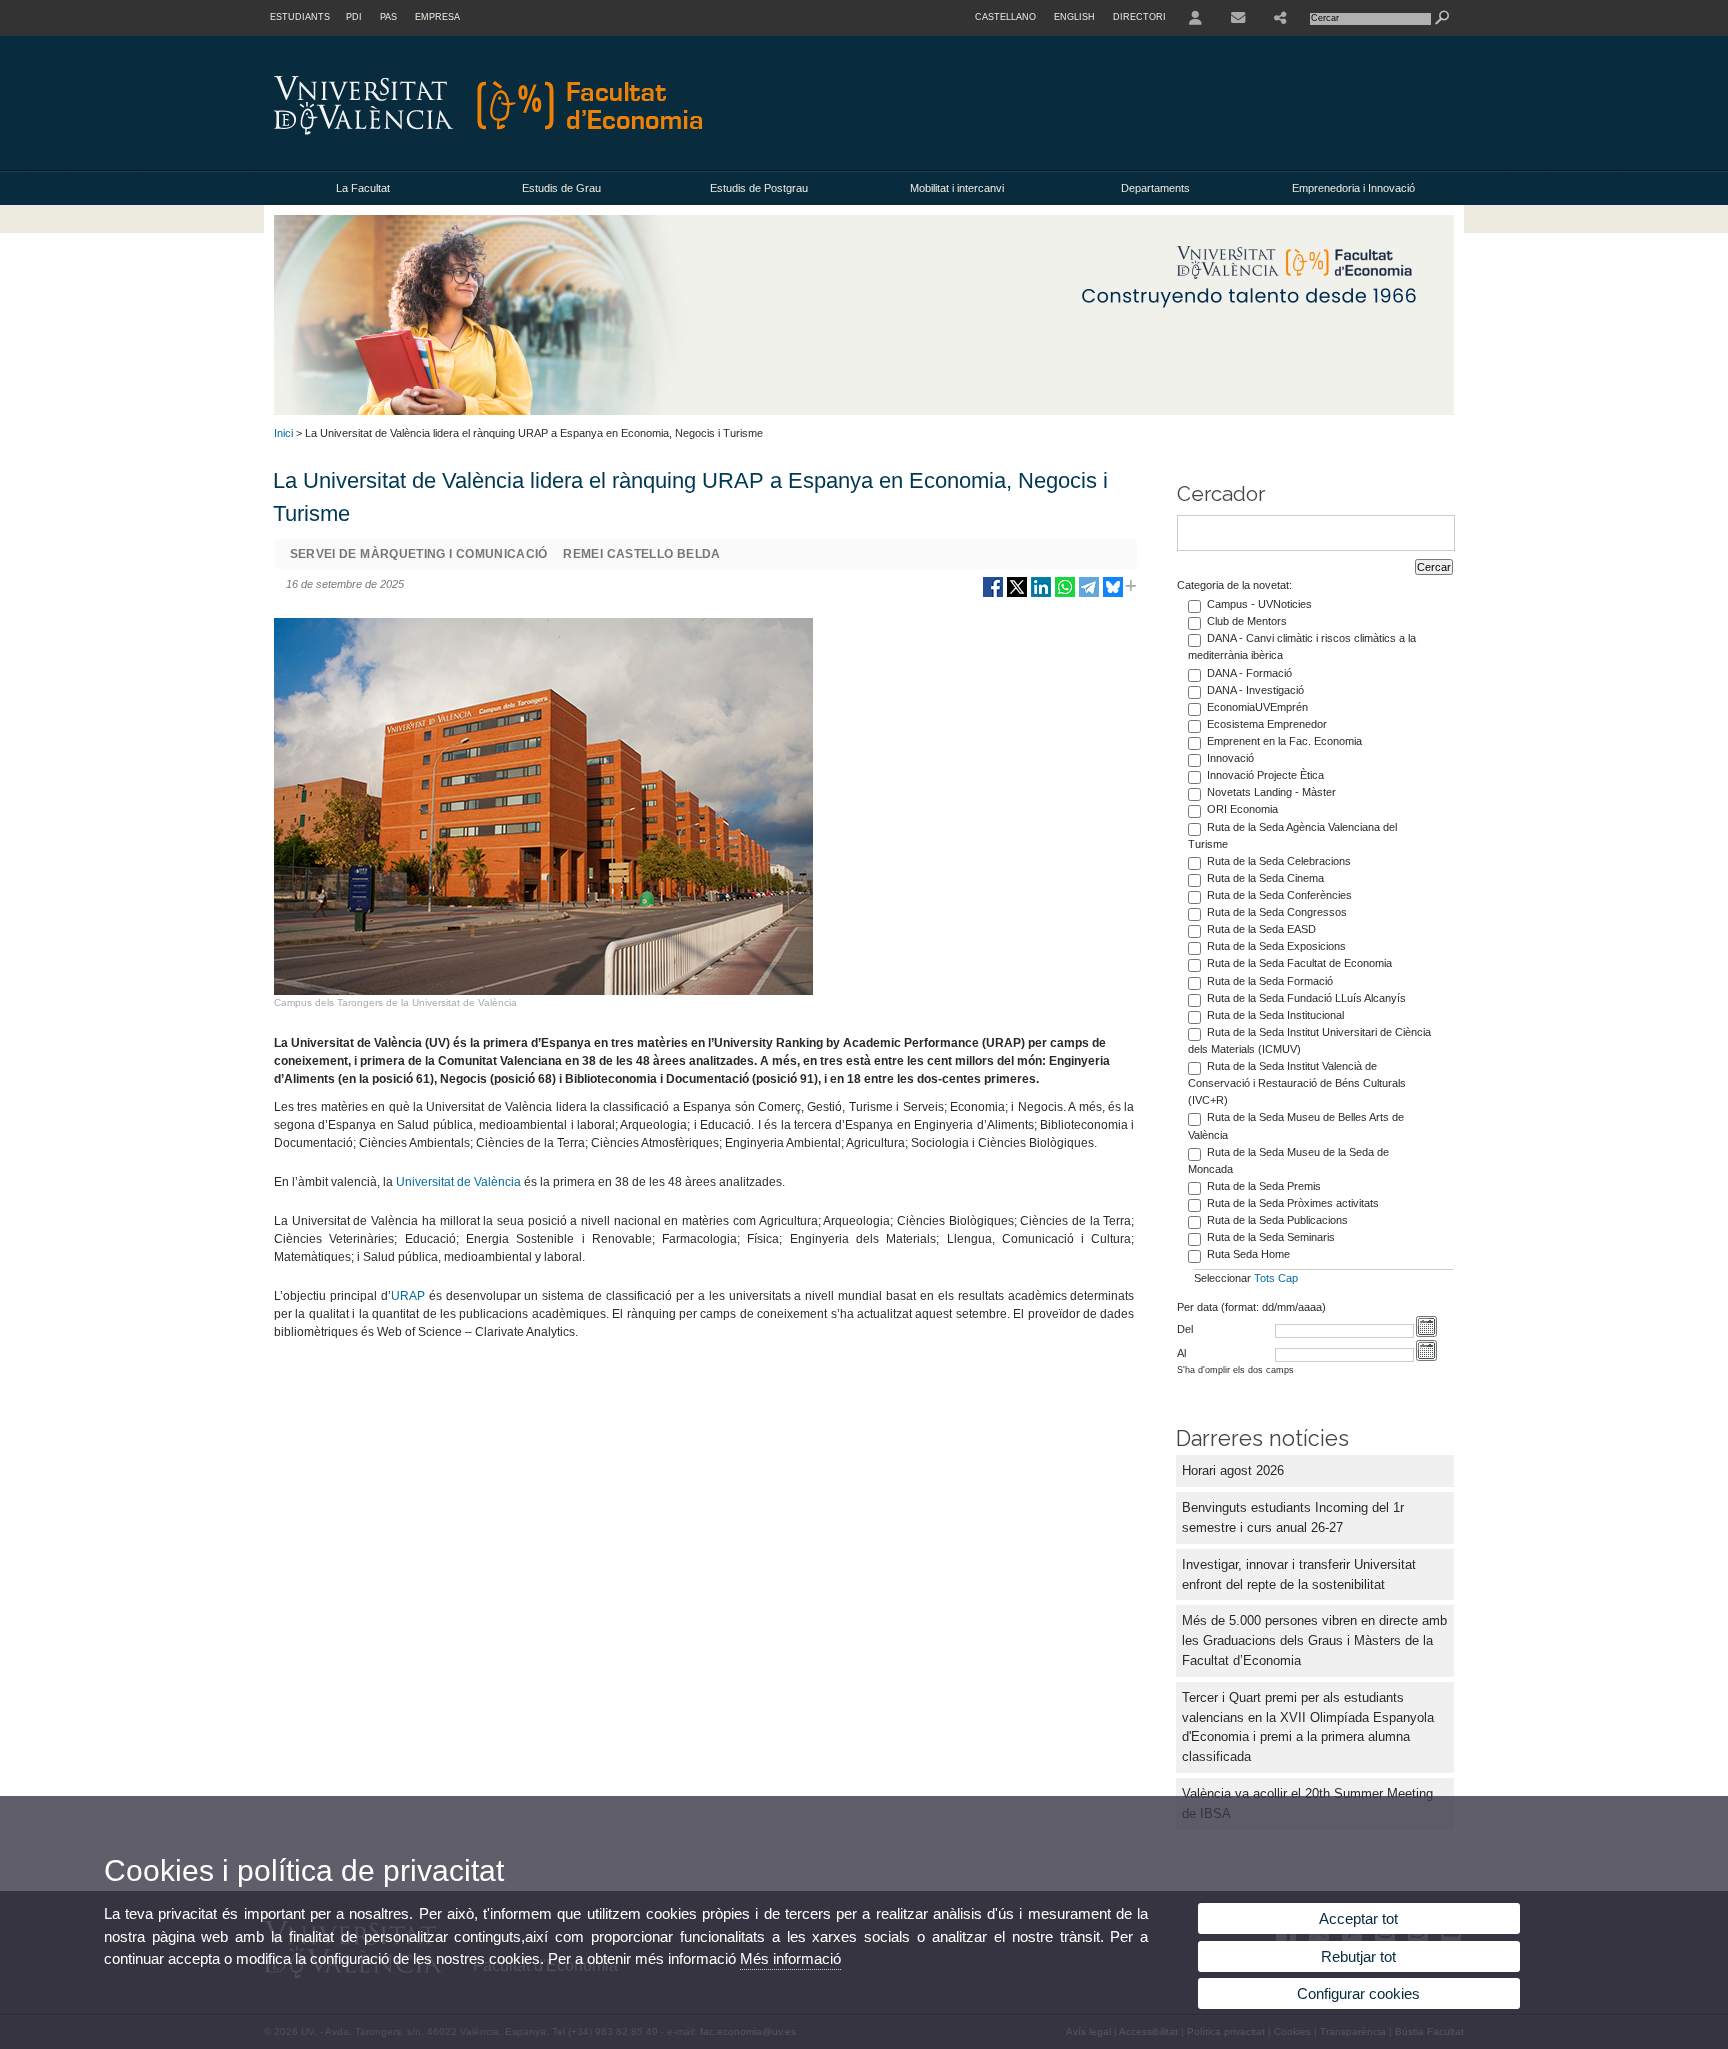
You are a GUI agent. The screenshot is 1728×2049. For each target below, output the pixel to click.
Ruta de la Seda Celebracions (1279, 861)
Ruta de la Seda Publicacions (1277, 1220)
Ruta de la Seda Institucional (1275, 1015)
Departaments (1155, 188)
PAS (388, 17)
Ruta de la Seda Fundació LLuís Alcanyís (1306, 998)
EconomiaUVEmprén (1257, 707)
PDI (354, 17)
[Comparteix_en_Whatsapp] (1065, 594)
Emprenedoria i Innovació (1353, 188)
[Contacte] (1238, 18)
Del (1185, 1329)
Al (1181, 1353)
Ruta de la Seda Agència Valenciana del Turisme (1292, 835)
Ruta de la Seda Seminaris (1271, 1237)
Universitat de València (458, 1182)
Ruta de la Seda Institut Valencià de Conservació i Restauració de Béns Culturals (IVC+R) (1297, 1083)
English (1074, 17)
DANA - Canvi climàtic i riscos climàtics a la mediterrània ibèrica (1302, 646)
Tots (1264, 1278)
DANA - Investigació (1255, 690)
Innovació (1230, 758)
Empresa (437, 17)
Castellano (1005, 17)
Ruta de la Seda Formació (1270, 981)
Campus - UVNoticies (1259, 604)
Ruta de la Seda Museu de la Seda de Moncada (1288, 1160)
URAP (408, 1296)
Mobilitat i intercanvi (957, 188)
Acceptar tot (1358, 1918)
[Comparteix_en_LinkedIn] (1041, 594)
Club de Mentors (1247, 621)
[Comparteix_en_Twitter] (1017, 594)
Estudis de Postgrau (759, 188)
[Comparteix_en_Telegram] (1089, 594)
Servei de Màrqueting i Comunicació (419, 554)
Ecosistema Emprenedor (1267, 724)
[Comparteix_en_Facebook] (993, 594)
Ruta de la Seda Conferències (1279, 895)
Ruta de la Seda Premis (1264, 1186)
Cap (1288, 1278)
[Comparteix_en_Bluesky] (1113, 594)
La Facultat (363, 188)
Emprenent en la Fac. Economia (1284, 741)
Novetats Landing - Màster (1271, 792)
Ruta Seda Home (1248, 1254)
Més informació (790, 1958)
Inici (283, 433)
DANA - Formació (1249, 673)
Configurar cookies (1358, 1993)
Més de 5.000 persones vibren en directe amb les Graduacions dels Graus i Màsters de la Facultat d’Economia (1314, 1640)
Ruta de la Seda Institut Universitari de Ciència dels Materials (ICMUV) (1309, 1040)
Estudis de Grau (561, 188)
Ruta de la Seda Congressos (1277, 912)
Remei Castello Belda (641, 554)
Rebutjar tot (1358, 1956)
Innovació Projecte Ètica (1265, 775)
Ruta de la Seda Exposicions (1276, 946)
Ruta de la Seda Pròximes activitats (1293, 1203)
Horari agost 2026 (1233, 1470)
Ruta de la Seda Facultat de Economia (1299, 963)
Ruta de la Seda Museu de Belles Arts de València (1296, 1125)
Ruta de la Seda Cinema (1265, 878)
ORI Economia (1242, 809)
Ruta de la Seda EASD (1261, 929)
